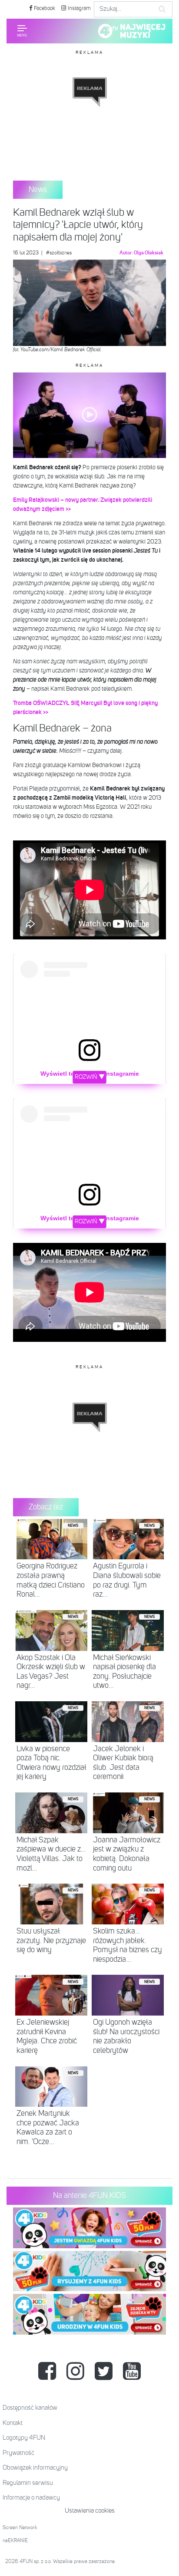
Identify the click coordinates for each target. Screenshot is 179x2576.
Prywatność (18, 2453)
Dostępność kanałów (30, 2408)
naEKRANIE (15, 2541)
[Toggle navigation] (22, 31)
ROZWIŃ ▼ (90, 1077)
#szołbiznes (59, 253)
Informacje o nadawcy (31, 2498)
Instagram (79, 8)
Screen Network (20, 2528)
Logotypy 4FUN (24, 2438)
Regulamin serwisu (28, 2483)
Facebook (44, 8)
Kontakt (13, 2423)
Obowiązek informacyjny (35, 2468)
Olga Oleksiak (149, 253)
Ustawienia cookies (90, 2511)
